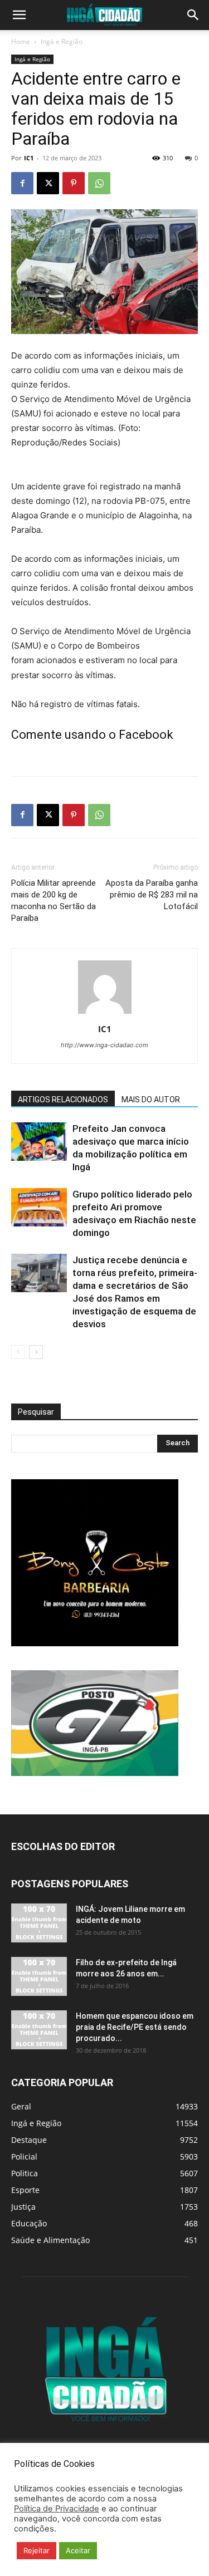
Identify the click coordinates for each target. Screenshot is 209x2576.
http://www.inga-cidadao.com (104, 1045)
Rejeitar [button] (37, 2550)
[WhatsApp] (99, 183)
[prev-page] (18, 1352)
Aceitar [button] (78, 2550)
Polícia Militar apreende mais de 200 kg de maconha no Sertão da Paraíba (54, 901)
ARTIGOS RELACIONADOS (63, 1100)
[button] (19, 15)
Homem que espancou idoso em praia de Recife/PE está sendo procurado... (135, 2027)
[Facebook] (22, 183)
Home (21, 41)
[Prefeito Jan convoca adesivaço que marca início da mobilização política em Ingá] (39, 1142)
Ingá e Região (62, 41)
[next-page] (36, 1352)
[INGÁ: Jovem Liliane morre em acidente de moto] (39, 1923)
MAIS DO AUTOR (151, 1100)
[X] (48, 183)
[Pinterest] (74, 183)
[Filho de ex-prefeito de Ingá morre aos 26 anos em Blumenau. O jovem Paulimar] (39, 1976)
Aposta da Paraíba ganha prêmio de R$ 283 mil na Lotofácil (152, 895)
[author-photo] (105, 1014)
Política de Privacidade (57, 2509)
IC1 (29, 158)
